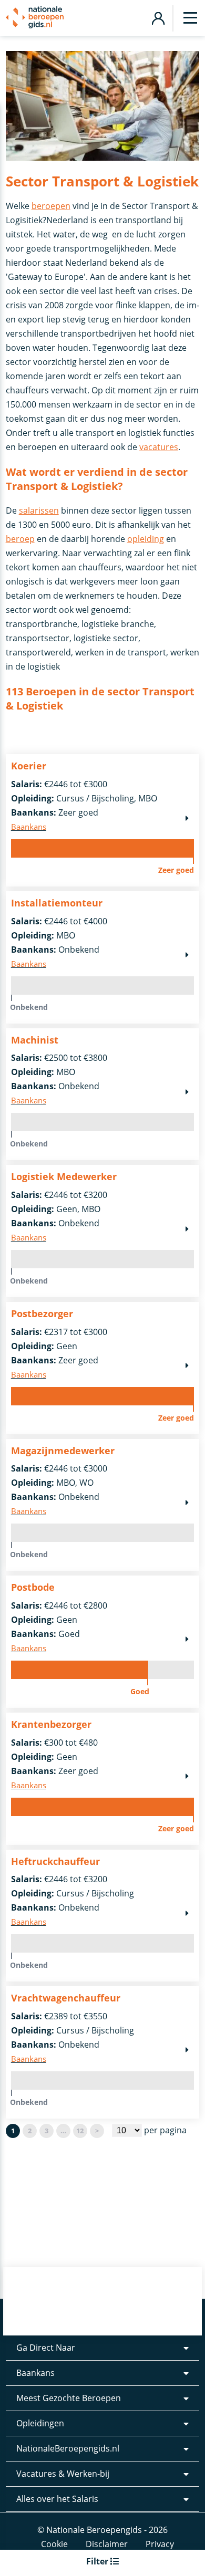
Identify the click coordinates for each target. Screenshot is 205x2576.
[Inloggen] (158, 17)
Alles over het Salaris (57, 2499)
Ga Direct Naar (46, 2348)
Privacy (160, 2544)
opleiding (146, 539)
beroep (20, 539)
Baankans (35, 2373)
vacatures (159, 447)
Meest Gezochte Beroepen (69, 2398)
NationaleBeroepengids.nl (68, 2448)
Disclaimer (107, 2544)
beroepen (51, 206)
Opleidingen (40, 2423)
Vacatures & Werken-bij (63, 2474)
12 (80, 2131)
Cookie (54, 2544)
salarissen (39, 510)
